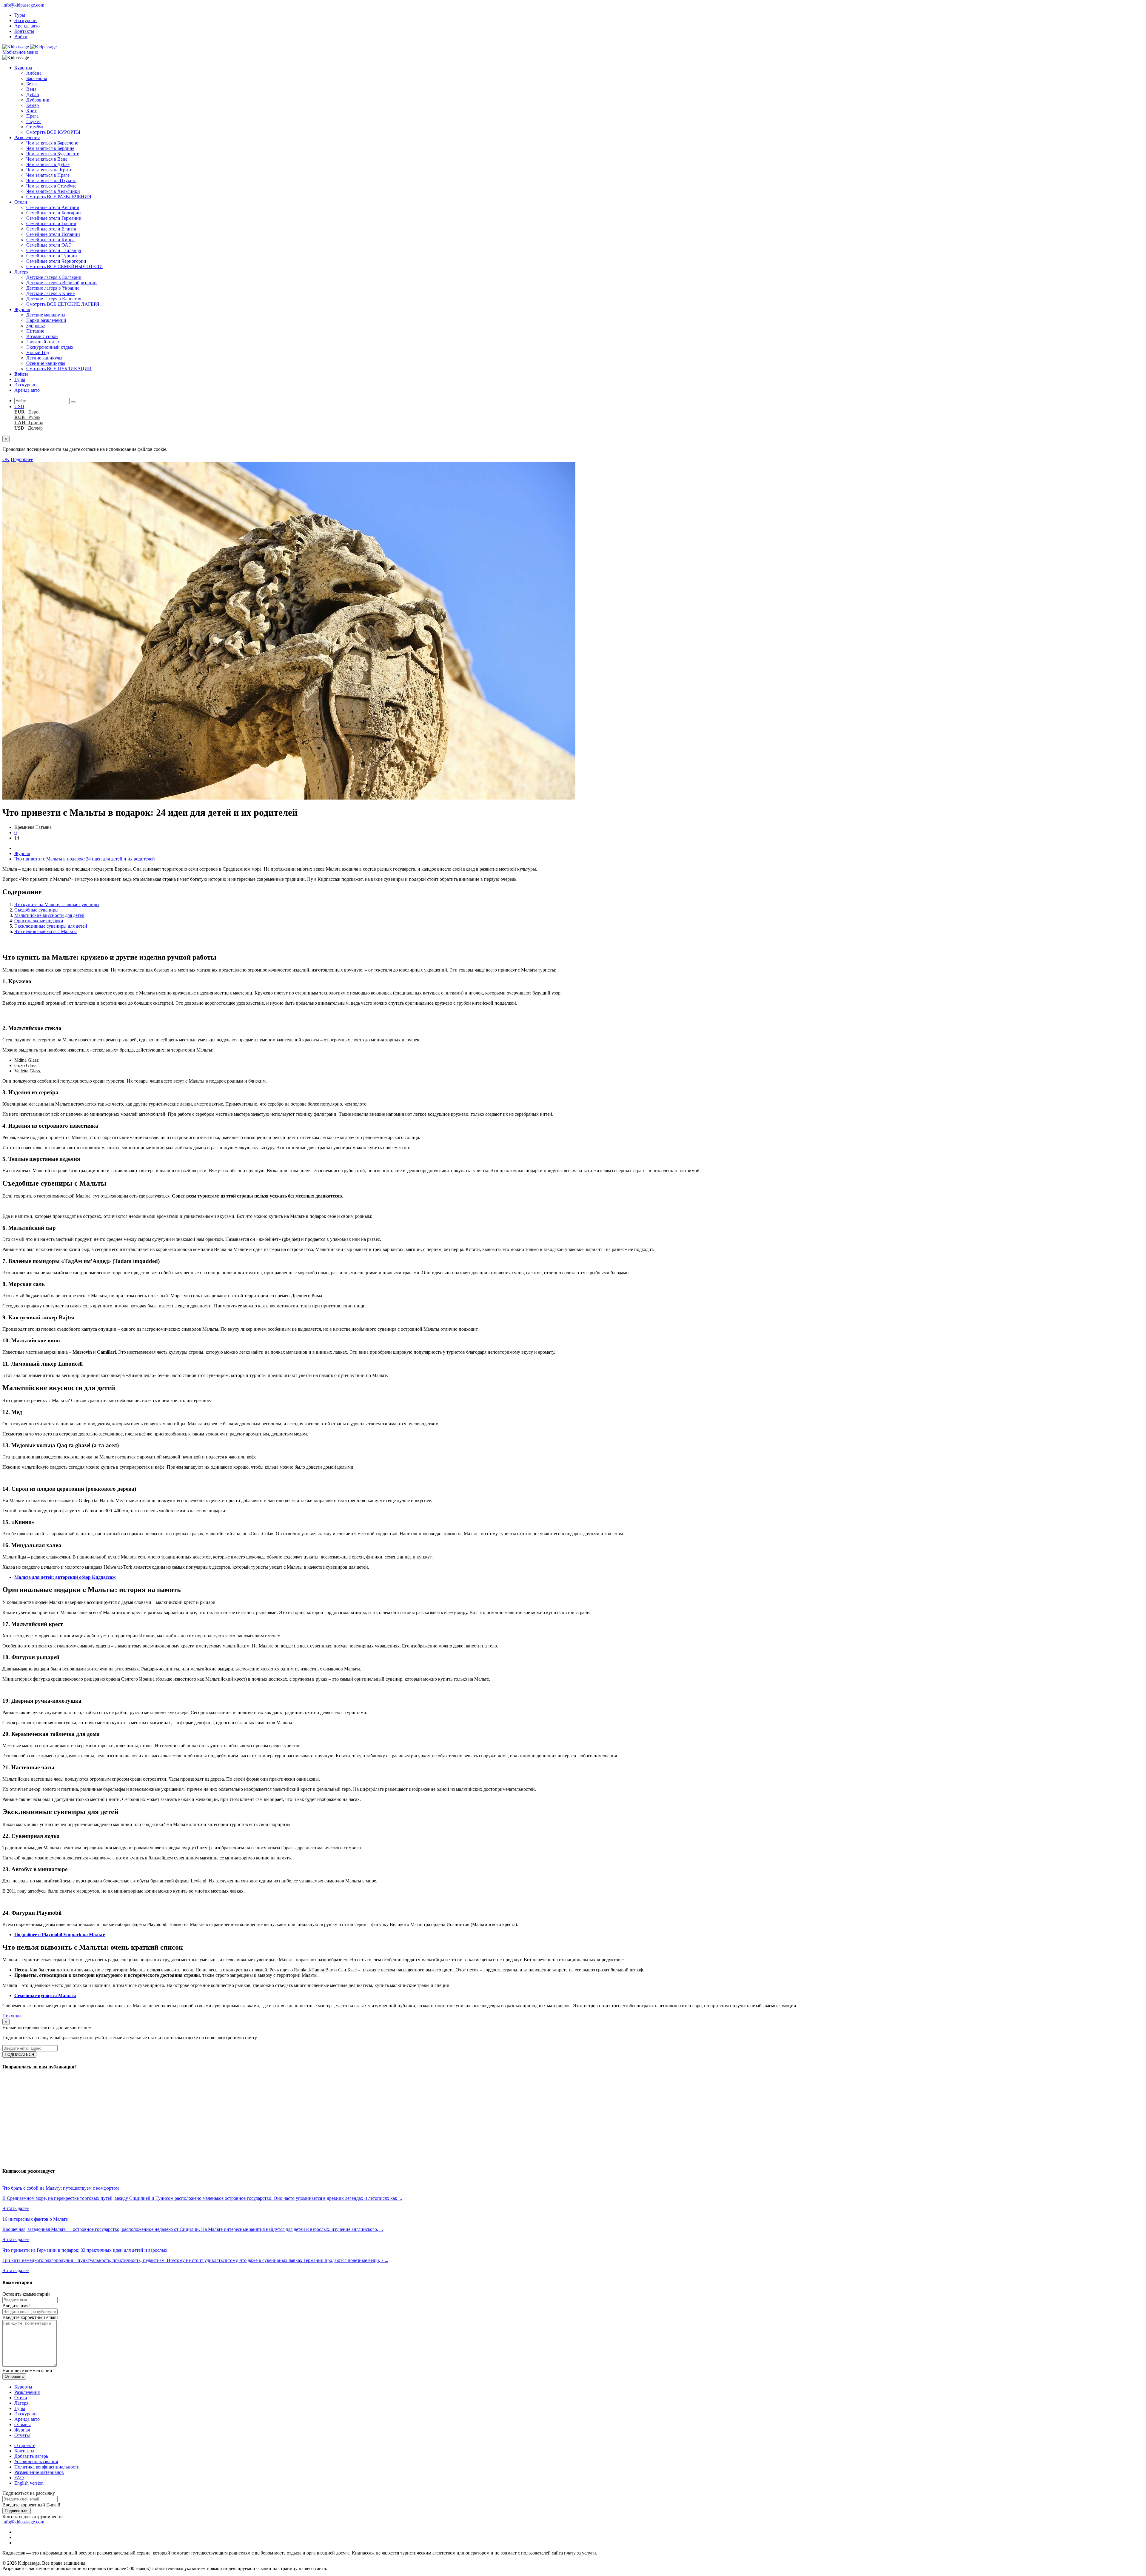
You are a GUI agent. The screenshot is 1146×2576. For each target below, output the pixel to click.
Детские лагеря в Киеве (50, 293)
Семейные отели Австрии (53, 207)
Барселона (37, 78)
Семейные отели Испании (53, 234)
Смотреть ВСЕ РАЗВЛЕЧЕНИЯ (59, 197)
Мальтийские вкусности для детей (49, 915)
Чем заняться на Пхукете (51, 180)
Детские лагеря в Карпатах (54, 299)
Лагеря (21, 272)
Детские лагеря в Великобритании (61, 283)
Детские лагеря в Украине (53, 288)
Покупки (12, 2016)
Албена (34, 73)
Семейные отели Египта (51, 229)
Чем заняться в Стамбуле (51, 186)
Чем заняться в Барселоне (52, 143)
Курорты (23, 68)
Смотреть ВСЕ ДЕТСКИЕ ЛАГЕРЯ (63, 304)
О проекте (25, 2445)
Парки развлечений (46, 320)
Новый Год (38, 352)
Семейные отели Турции (52, 256)
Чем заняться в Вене (47, 159)
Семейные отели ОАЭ (49, 245)
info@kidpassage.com (23, 5)
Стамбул (35, 127)
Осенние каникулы (46, 363)
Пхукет (34, 121)
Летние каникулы (44, 358)
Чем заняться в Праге (48, 175)
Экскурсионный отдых (50, 347)
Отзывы (23, 2424)
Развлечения (27, 137)
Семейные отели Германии (54, 218)
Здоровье (36, 326)
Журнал (22, 309)
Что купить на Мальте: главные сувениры (57, 904)
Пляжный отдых (43, 342)
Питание (35, 331)
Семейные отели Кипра (50, 240)
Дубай (33, 94)
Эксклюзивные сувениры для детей (51, 926)
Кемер (33, 105)
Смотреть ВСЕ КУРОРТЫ (53, 132)
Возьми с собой (42, 336)
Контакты (24, 31)
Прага (32, 116)
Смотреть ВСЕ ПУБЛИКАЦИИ (59, 369)
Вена (31, 89)
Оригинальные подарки (39, 921)
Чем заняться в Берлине (50, 148)
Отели (21, 202)
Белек (32, 84)
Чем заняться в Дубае (48, 164)
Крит (31, 111)
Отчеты (22, 2435)
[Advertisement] (181, 2118)
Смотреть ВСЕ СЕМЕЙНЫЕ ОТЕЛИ (65, 266)
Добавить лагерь (31, 2456)
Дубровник (38, 100)
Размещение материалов (39, 2472)
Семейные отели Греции (51, 223)
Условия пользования (36, 2462)
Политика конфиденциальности (47, 2467)
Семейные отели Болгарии (54, 213)
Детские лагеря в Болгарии (54, 277)
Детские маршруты (46, 315)
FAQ (19, 2478)
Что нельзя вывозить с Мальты (46, 931)
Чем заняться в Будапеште (53, 154)
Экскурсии (26, 20)
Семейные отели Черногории (56, 261)
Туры (20, 15)
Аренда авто (27, 26)
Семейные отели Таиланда (54, 250)
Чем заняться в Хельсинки (53, 191)
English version (29, 2483)
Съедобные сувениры (36, 910)
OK (6, 459)
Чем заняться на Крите (49, 170)
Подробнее (22, 459)
